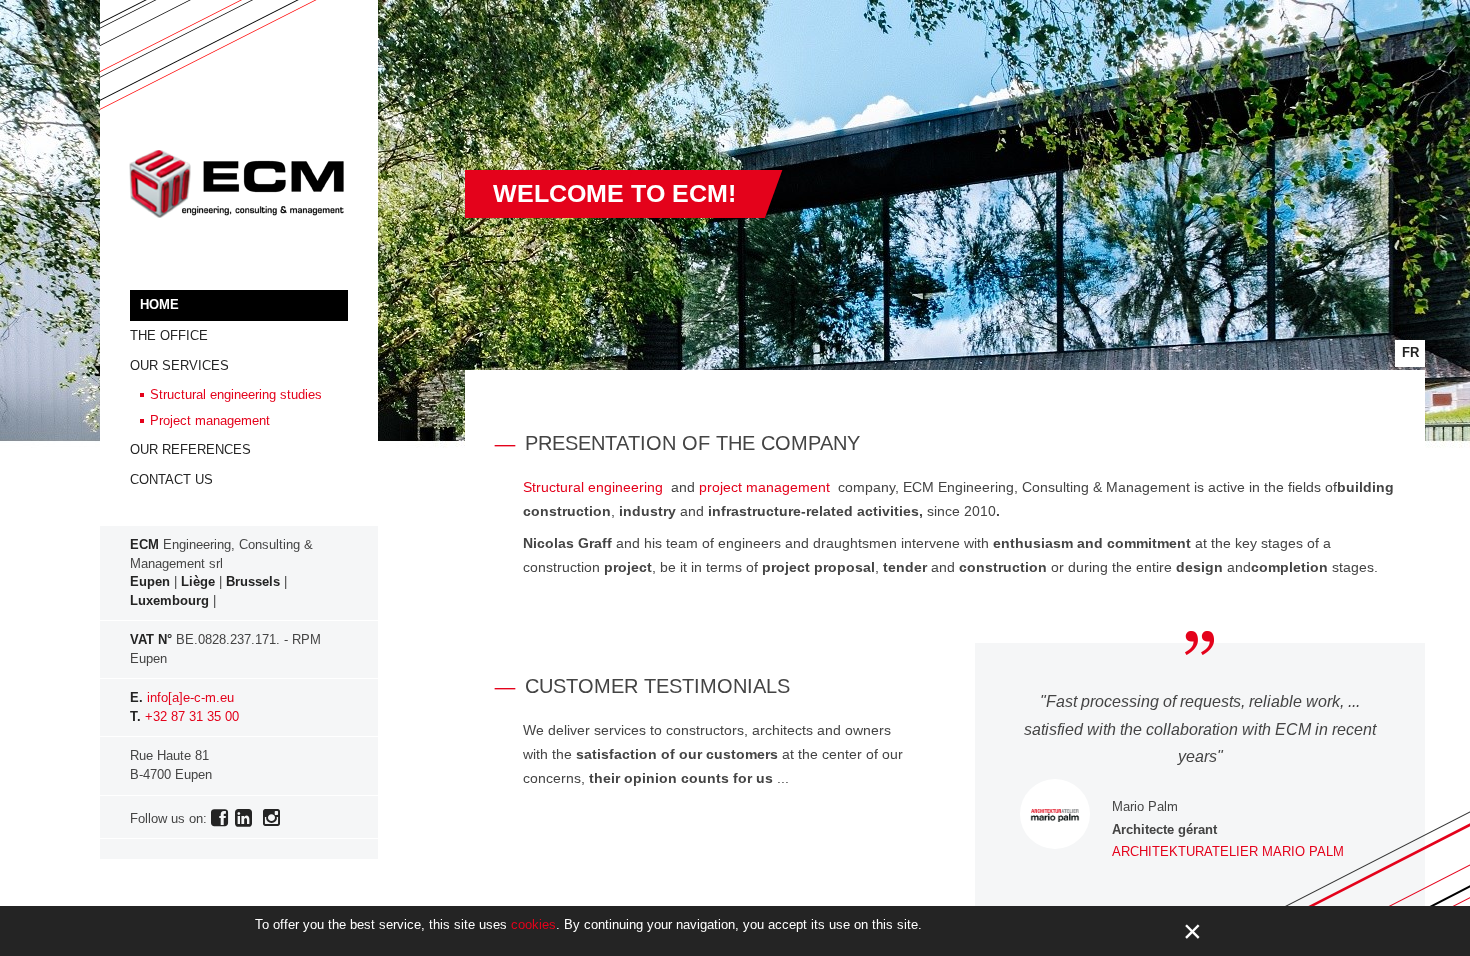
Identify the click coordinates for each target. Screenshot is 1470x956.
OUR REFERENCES (190, 449)
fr (1410, 352)
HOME (159, 304)
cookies (533, 924)
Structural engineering (593, 487)
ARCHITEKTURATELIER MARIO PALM (1228, 851)
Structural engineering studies (236, 394)
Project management (210, 420)
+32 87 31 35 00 (192, 716)
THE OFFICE (169, 335)
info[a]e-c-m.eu (190, 697)
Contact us (171, 479)
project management (764, 487)
